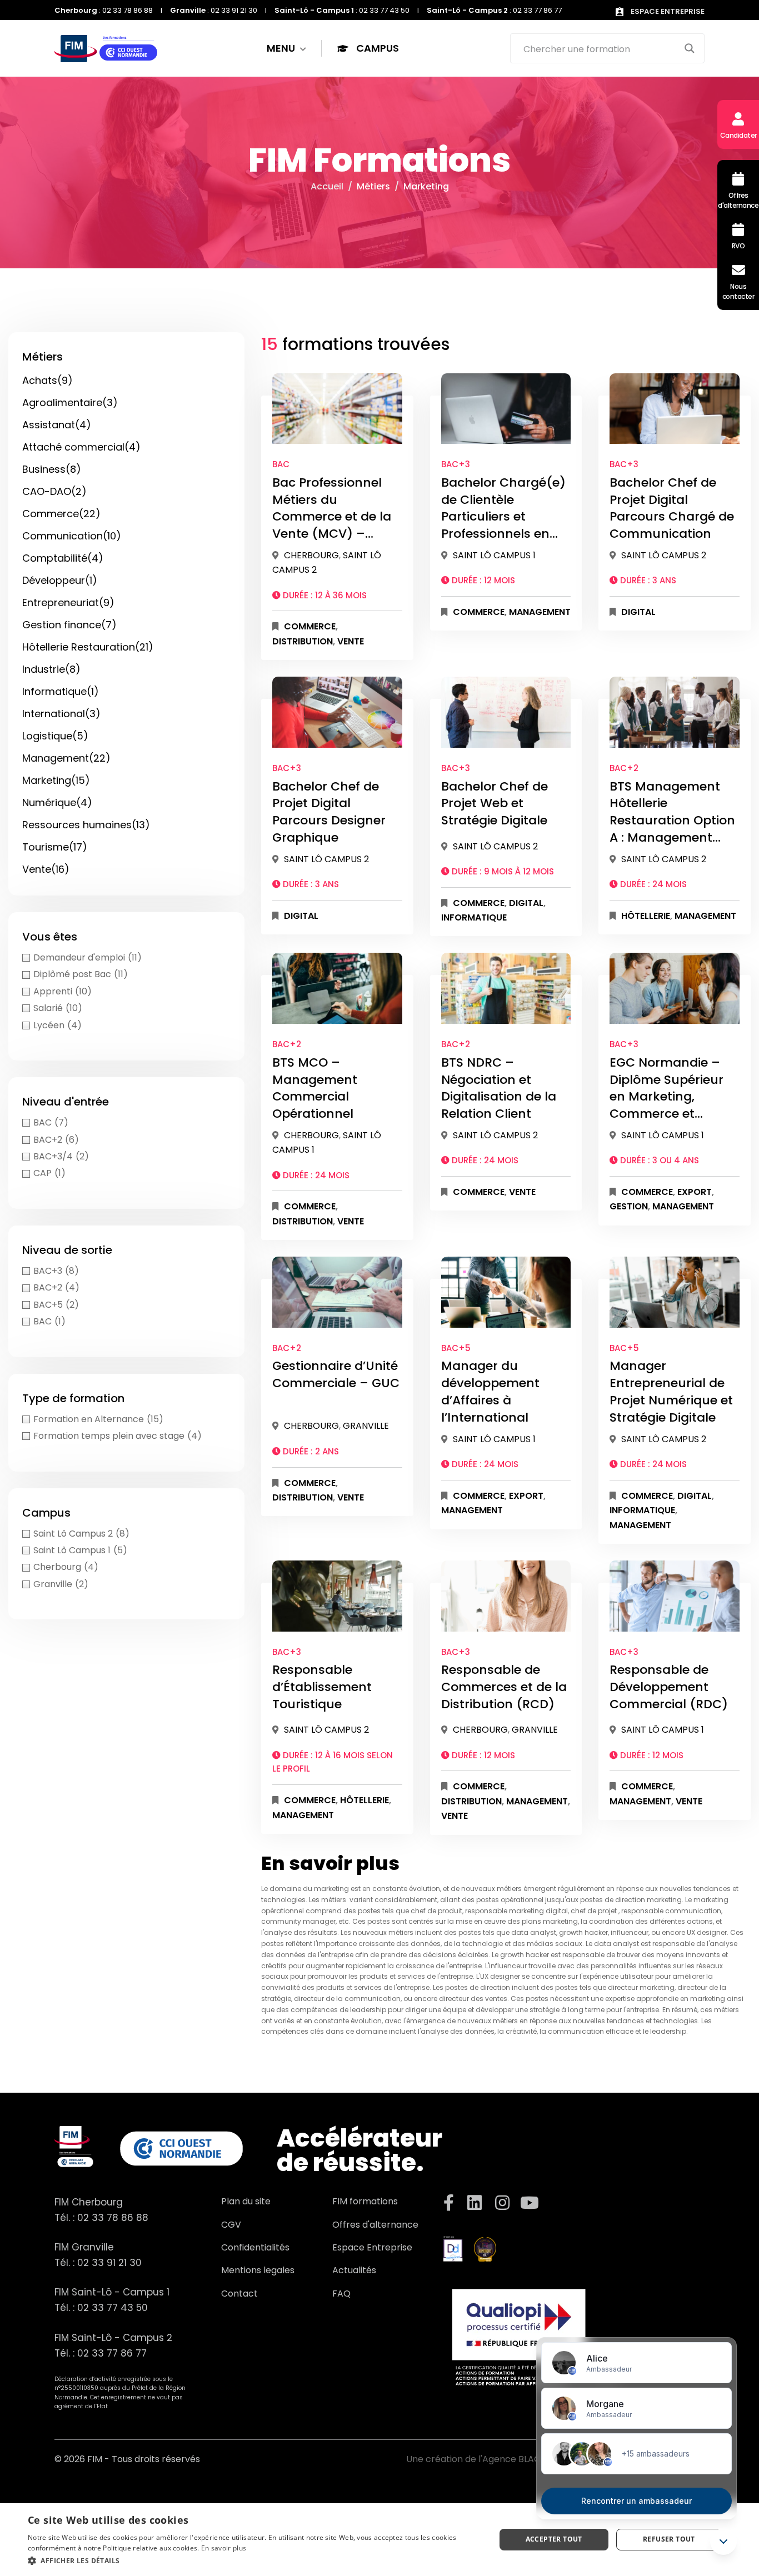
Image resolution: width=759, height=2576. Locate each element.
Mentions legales (258, 2270)
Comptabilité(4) (63, 558)
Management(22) (66, 758)
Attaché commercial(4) (81, 447)
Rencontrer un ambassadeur (636, 2501)
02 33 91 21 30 (109, 2263)
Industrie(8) (51, 669)
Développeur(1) (60, 580)
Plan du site (246, 2201)
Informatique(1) (61, 691)
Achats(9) (48, 380)
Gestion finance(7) (69, 625)
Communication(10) (72, 536)
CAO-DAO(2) (54, 491)
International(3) (61, 714)
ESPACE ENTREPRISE (667, 11)
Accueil (327, 186)
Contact (239, 2294)
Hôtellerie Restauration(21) (88, 647)
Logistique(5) (55, 736)
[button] (254, 2561)
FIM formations (365, 2201)
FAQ (341, 2294)
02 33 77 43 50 (113, 2308)
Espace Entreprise (372, 2247)
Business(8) (52, 469)
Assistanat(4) (57, 425)
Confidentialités (255, 2247)
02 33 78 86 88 (113, 2218)
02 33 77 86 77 (112, 2353)
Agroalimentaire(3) (70, 402)
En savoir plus (224, 2548)
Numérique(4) (57, 802)
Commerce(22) (61, 514)
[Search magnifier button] (690, 48)
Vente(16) (46, 869)
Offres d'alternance (375, 2225)
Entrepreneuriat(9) (68, 602)
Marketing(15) (56, 780)
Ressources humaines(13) (86, 825)
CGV (231, 2225)
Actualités (354, 2270)
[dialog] (379, 2540)
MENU (282, 48)
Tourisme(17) (55, 847)
